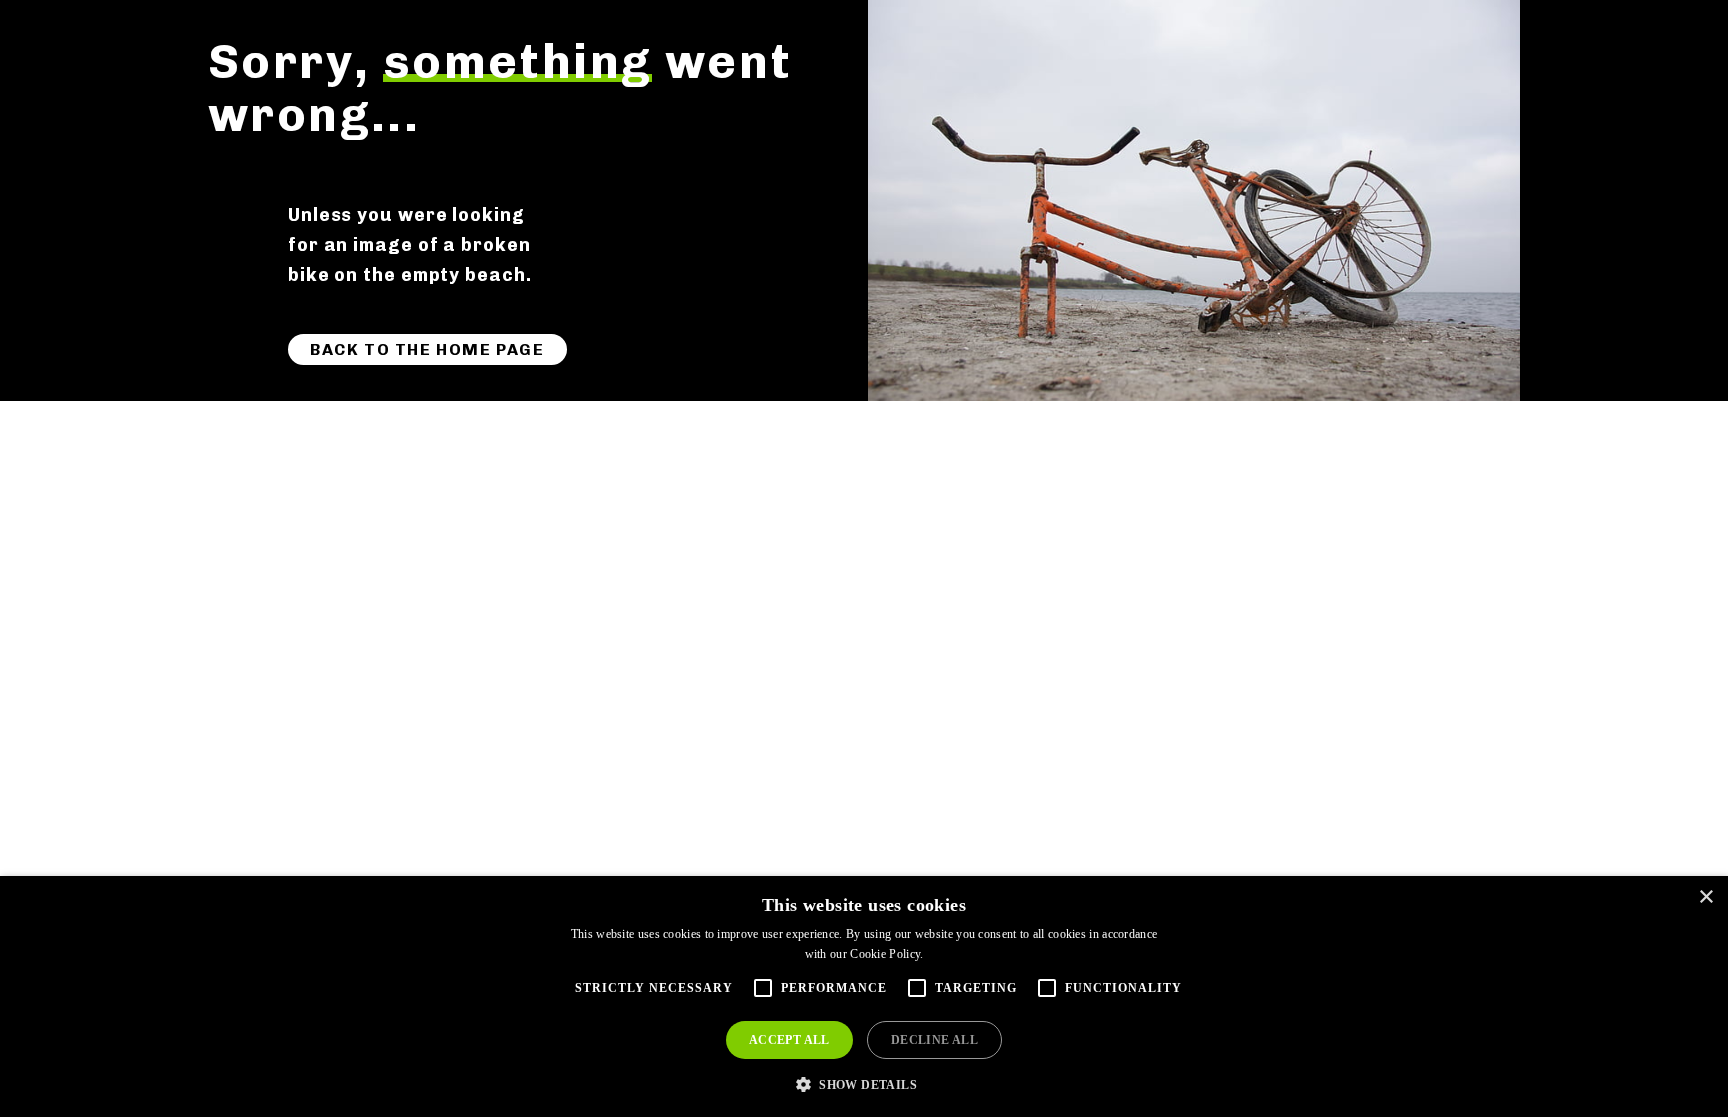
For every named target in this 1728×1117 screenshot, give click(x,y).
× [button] (1705, 897)
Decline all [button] (934, 1040)
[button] (864, 1083)
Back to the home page (427, 349)
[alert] (864, 996)
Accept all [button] (789, 1040)
